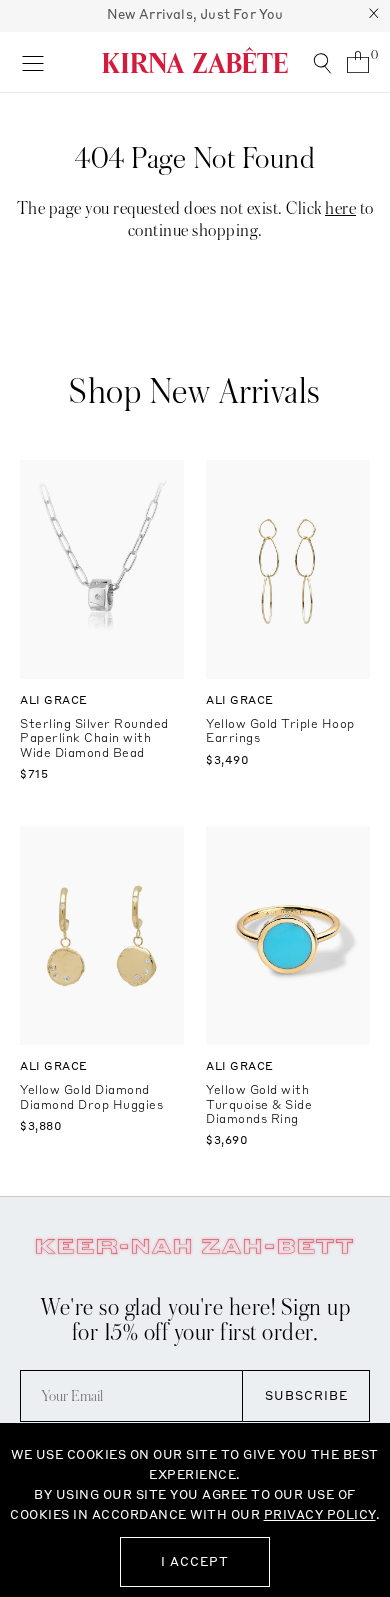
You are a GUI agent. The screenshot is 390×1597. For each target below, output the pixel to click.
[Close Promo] (374, 16)
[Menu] (32, 62)
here (340, 208)
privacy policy (320, 1514)
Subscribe (306, 1395)
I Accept (195, 1561)
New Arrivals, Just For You (195, 14)
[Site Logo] (195, 60)
